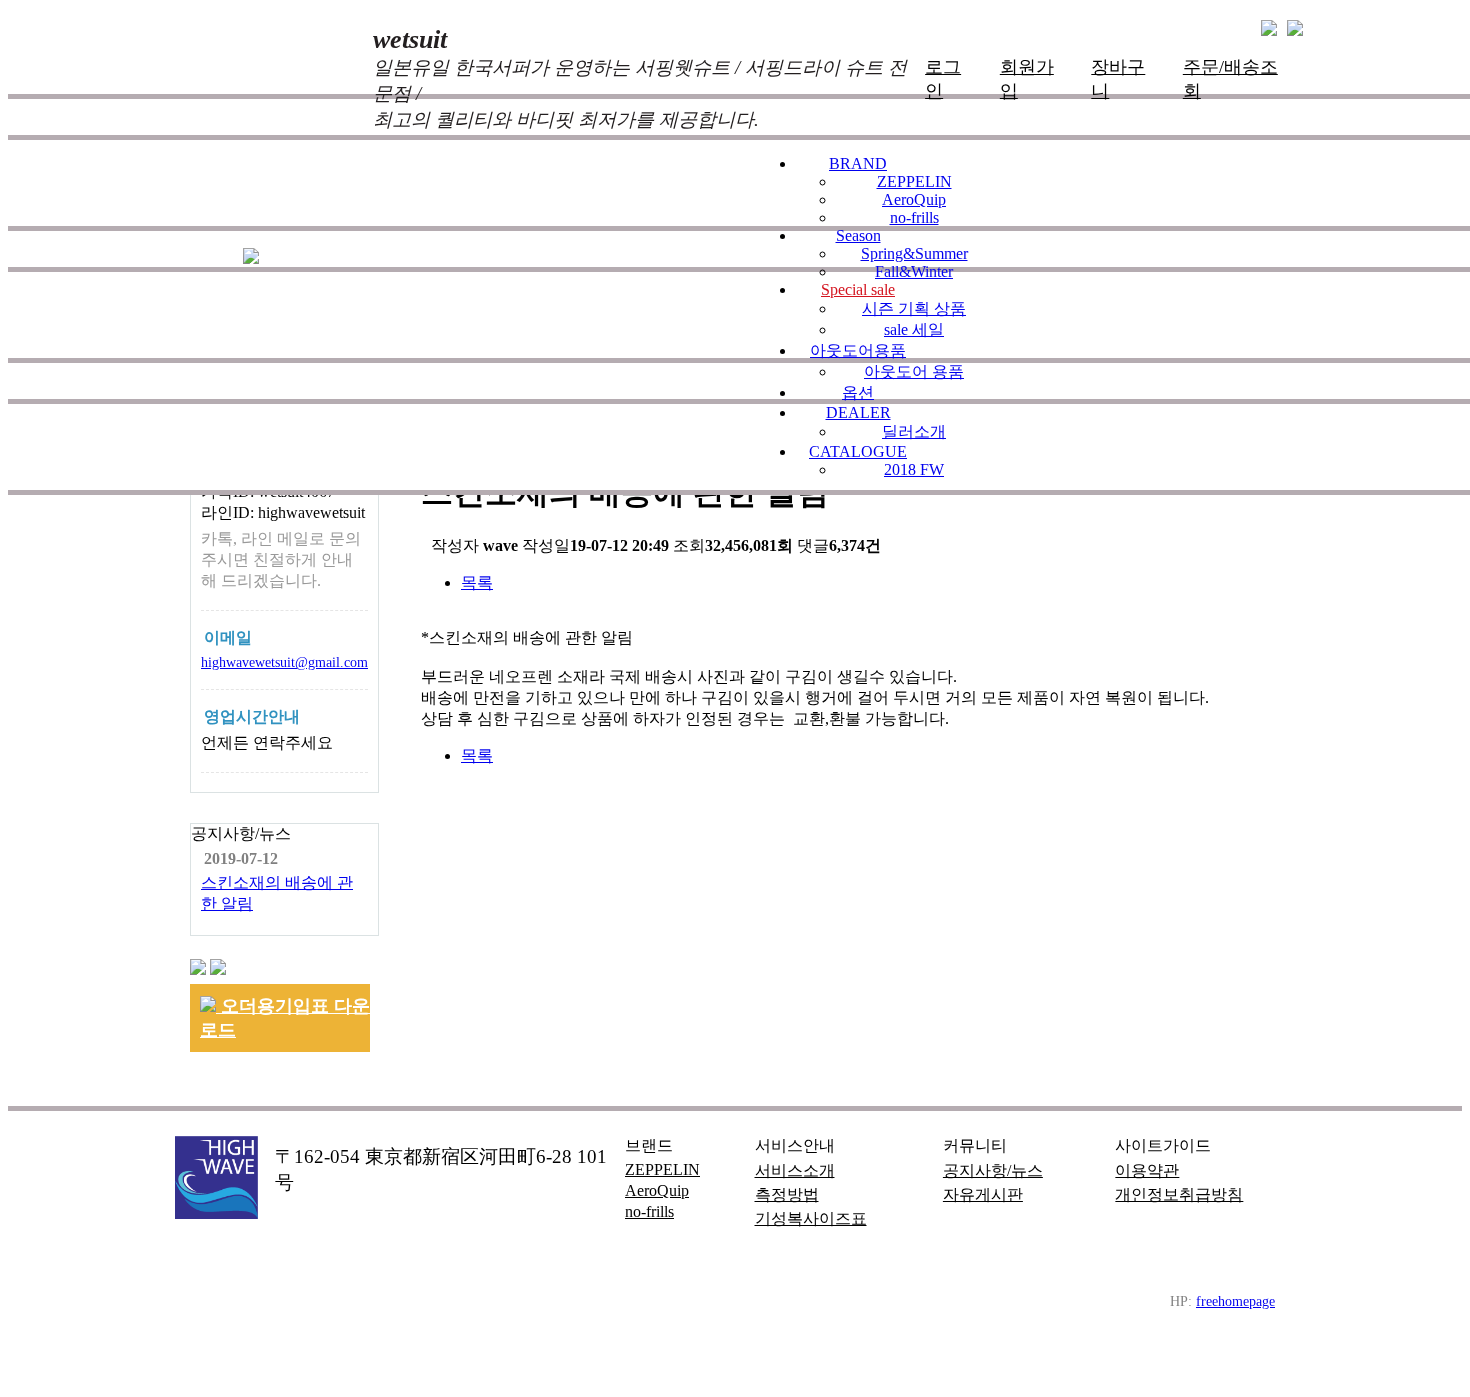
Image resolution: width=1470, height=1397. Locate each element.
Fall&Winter (914, 271)
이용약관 (1147, 1170)
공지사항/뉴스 (993, 1170)
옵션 (858, 392)
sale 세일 (914, 329)
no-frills (914, 217)
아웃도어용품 (858, 350)
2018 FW (914, 469)
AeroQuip (914, 199)
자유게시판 (983, 1194)
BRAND (858, 163)
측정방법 (787, 1194)
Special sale (858, 289)
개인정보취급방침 (1179, 1194)
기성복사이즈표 (811, 1218)
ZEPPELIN (914, 181)
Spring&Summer (914, 253)
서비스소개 (795, 1170)
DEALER (858, 412)
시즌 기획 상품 (914, 308)
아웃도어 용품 (914, 371)
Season (858, 235)
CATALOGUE (858, 451)
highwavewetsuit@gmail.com (284, 662)
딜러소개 (914, 431)
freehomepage (1235, 1301)
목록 (477, 582)
